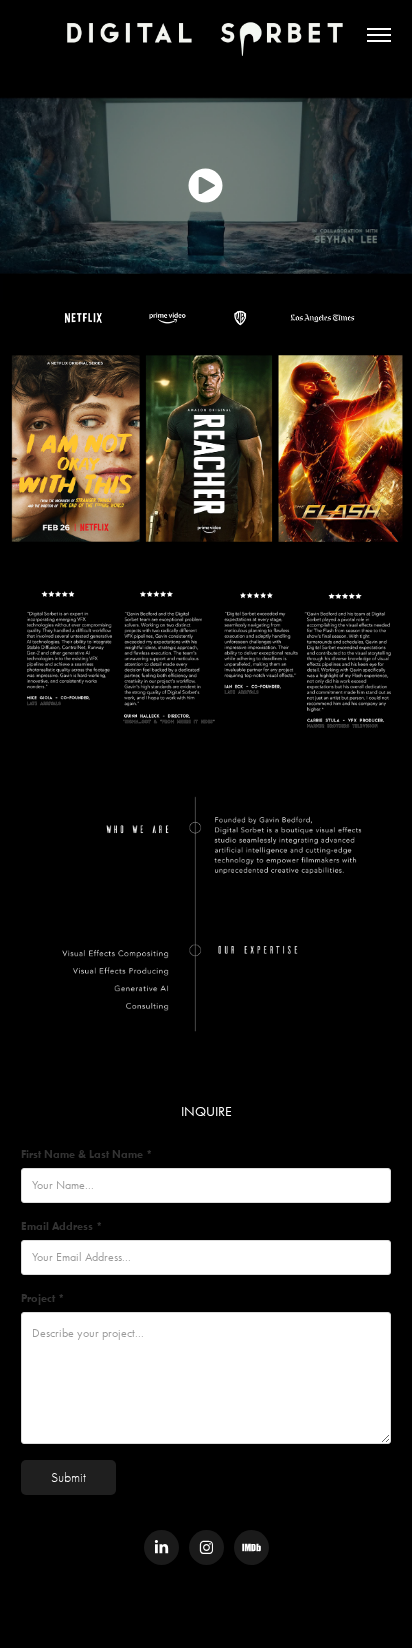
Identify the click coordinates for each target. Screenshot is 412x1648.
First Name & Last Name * (86, 1154)
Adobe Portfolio (239, 1612)
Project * (42, 1298)
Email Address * (61, 1226)
